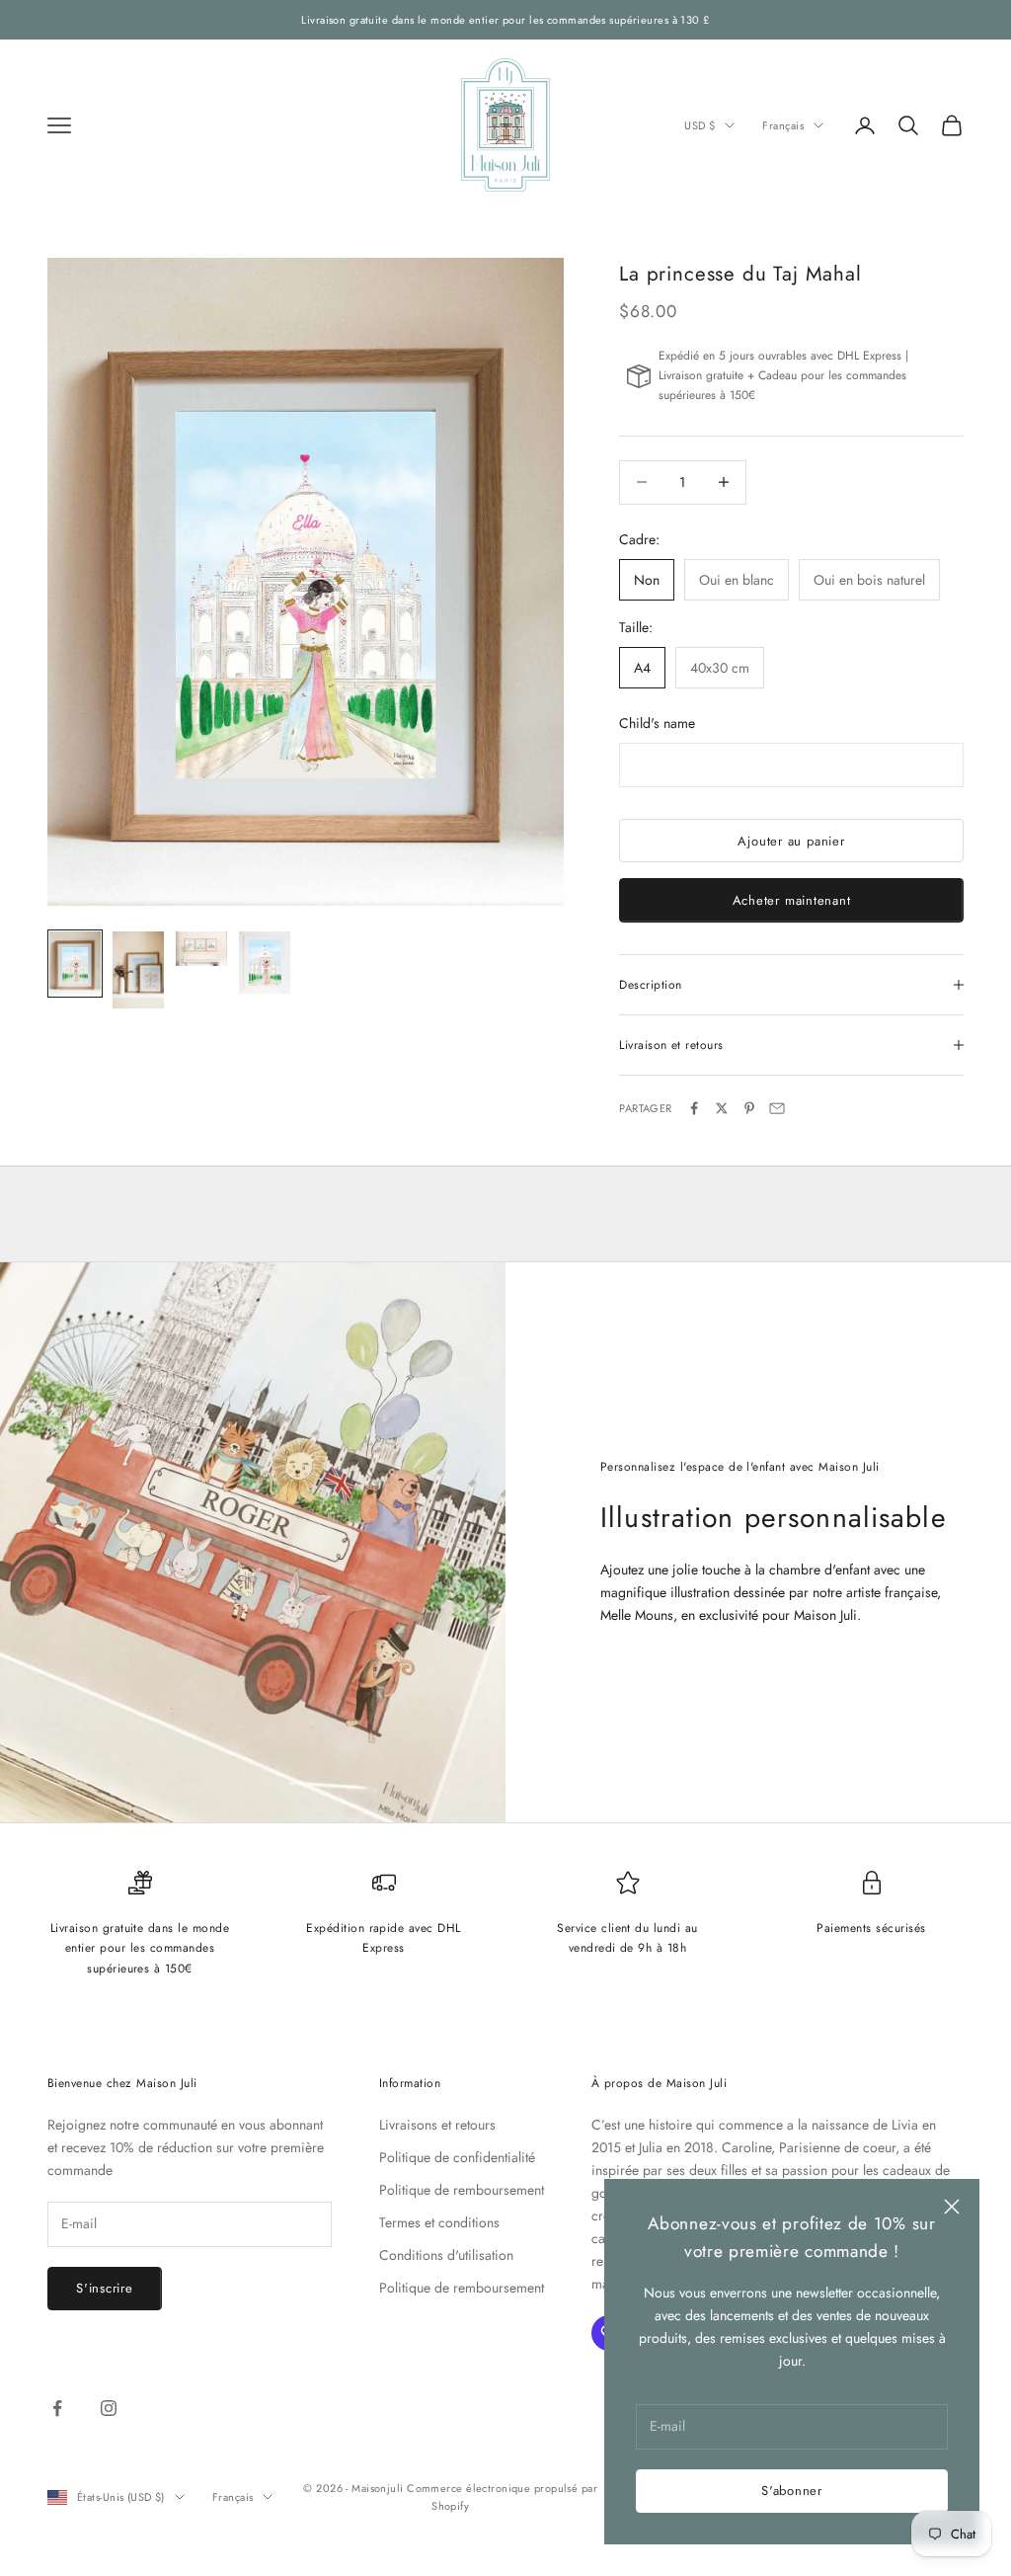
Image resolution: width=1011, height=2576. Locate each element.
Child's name (657, 723)
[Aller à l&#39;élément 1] (75, 964)
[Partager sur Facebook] (694, 1108)
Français (783, 125)
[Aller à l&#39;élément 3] (201, 949)
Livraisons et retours (437, 2125)
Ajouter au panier (791, 841)
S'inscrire (105, 2288)
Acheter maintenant (792, 900)
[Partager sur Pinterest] (749, 1108)
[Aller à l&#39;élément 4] (265, 963)
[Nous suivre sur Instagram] (109, 2408)
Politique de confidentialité (457, 2157)
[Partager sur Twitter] (722, 1108)
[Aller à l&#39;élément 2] (138, 970)
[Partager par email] (777, 1108)
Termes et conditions (439, 2222)
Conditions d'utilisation (446, 2255)
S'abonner (792, 2491)
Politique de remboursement (462, 2190)
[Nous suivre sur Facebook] (57, 2408)
